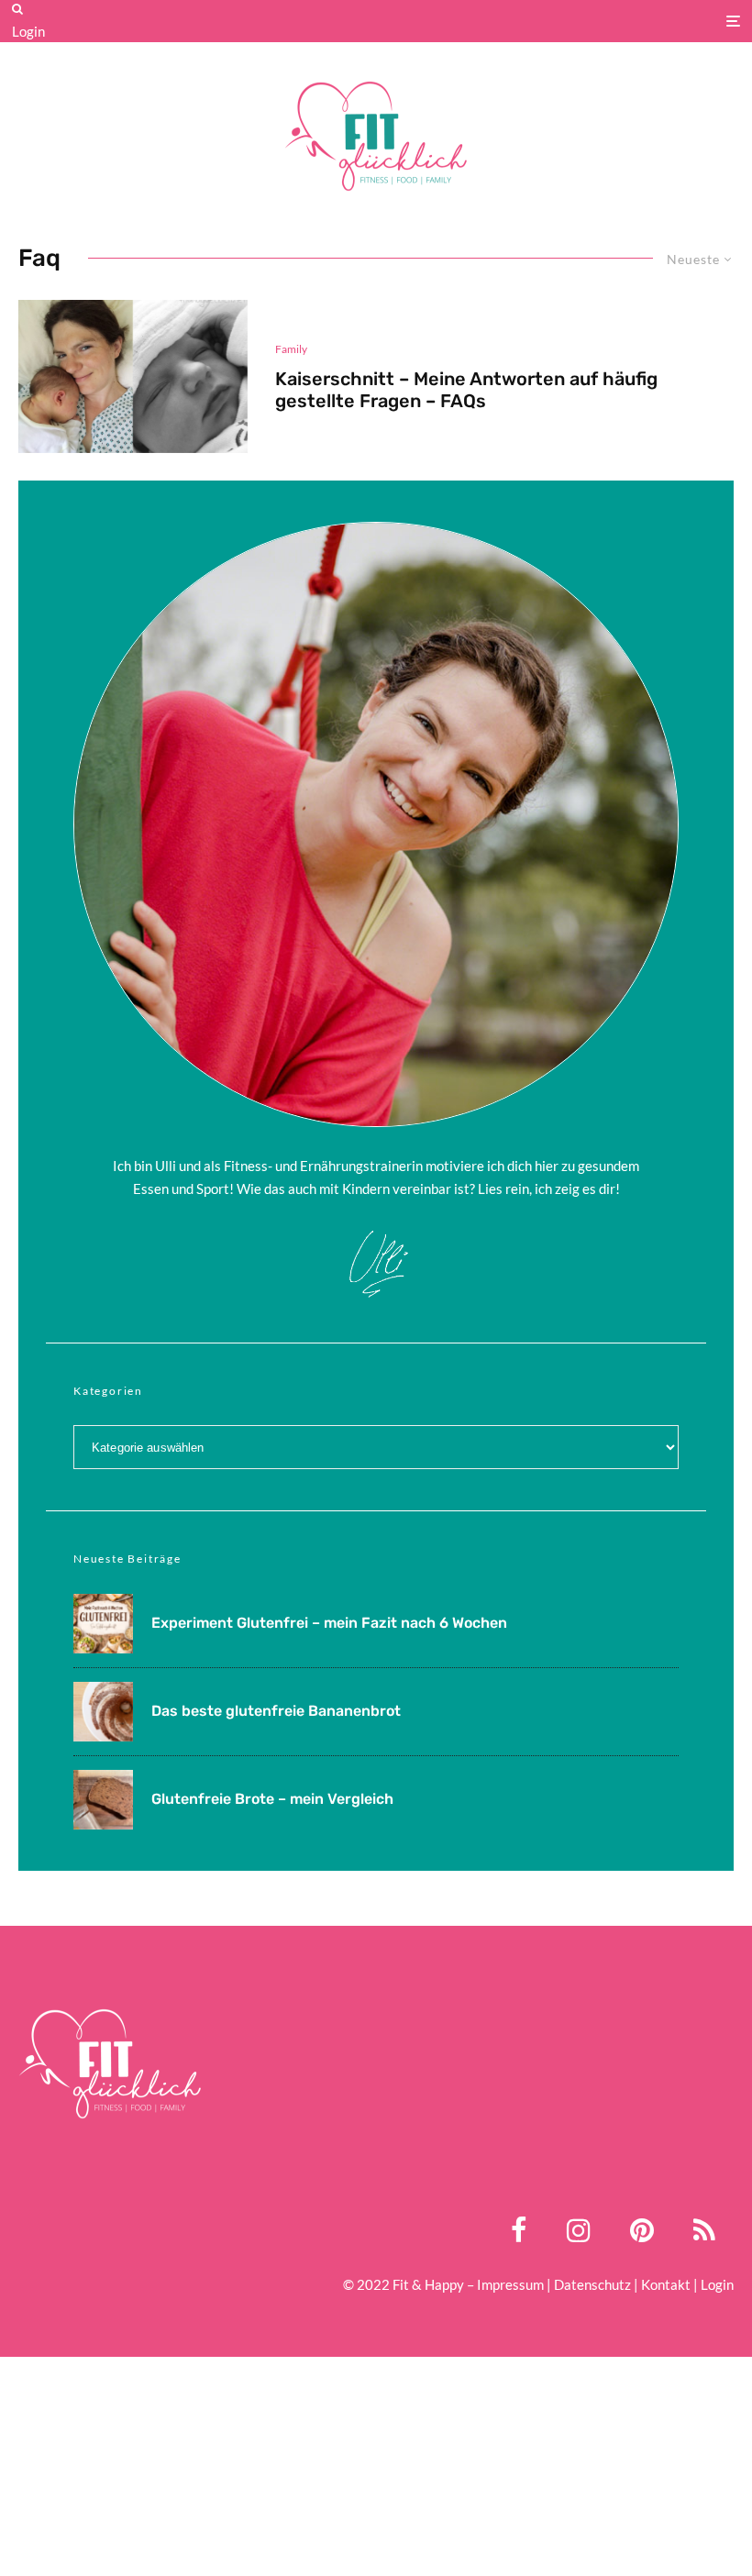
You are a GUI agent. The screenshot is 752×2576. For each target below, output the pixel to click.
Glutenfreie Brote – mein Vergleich (272, 1799)
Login (28, 31)
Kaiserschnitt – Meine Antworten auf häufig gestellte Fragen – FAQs (466, 390)
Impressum (510, 2284)
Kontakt (666, 2284)
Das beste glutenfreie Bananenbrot (276, 1711)
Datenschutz (592, 2284)
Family (291, 349)
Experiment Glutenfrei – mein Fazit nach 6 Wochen (329, 1623)
